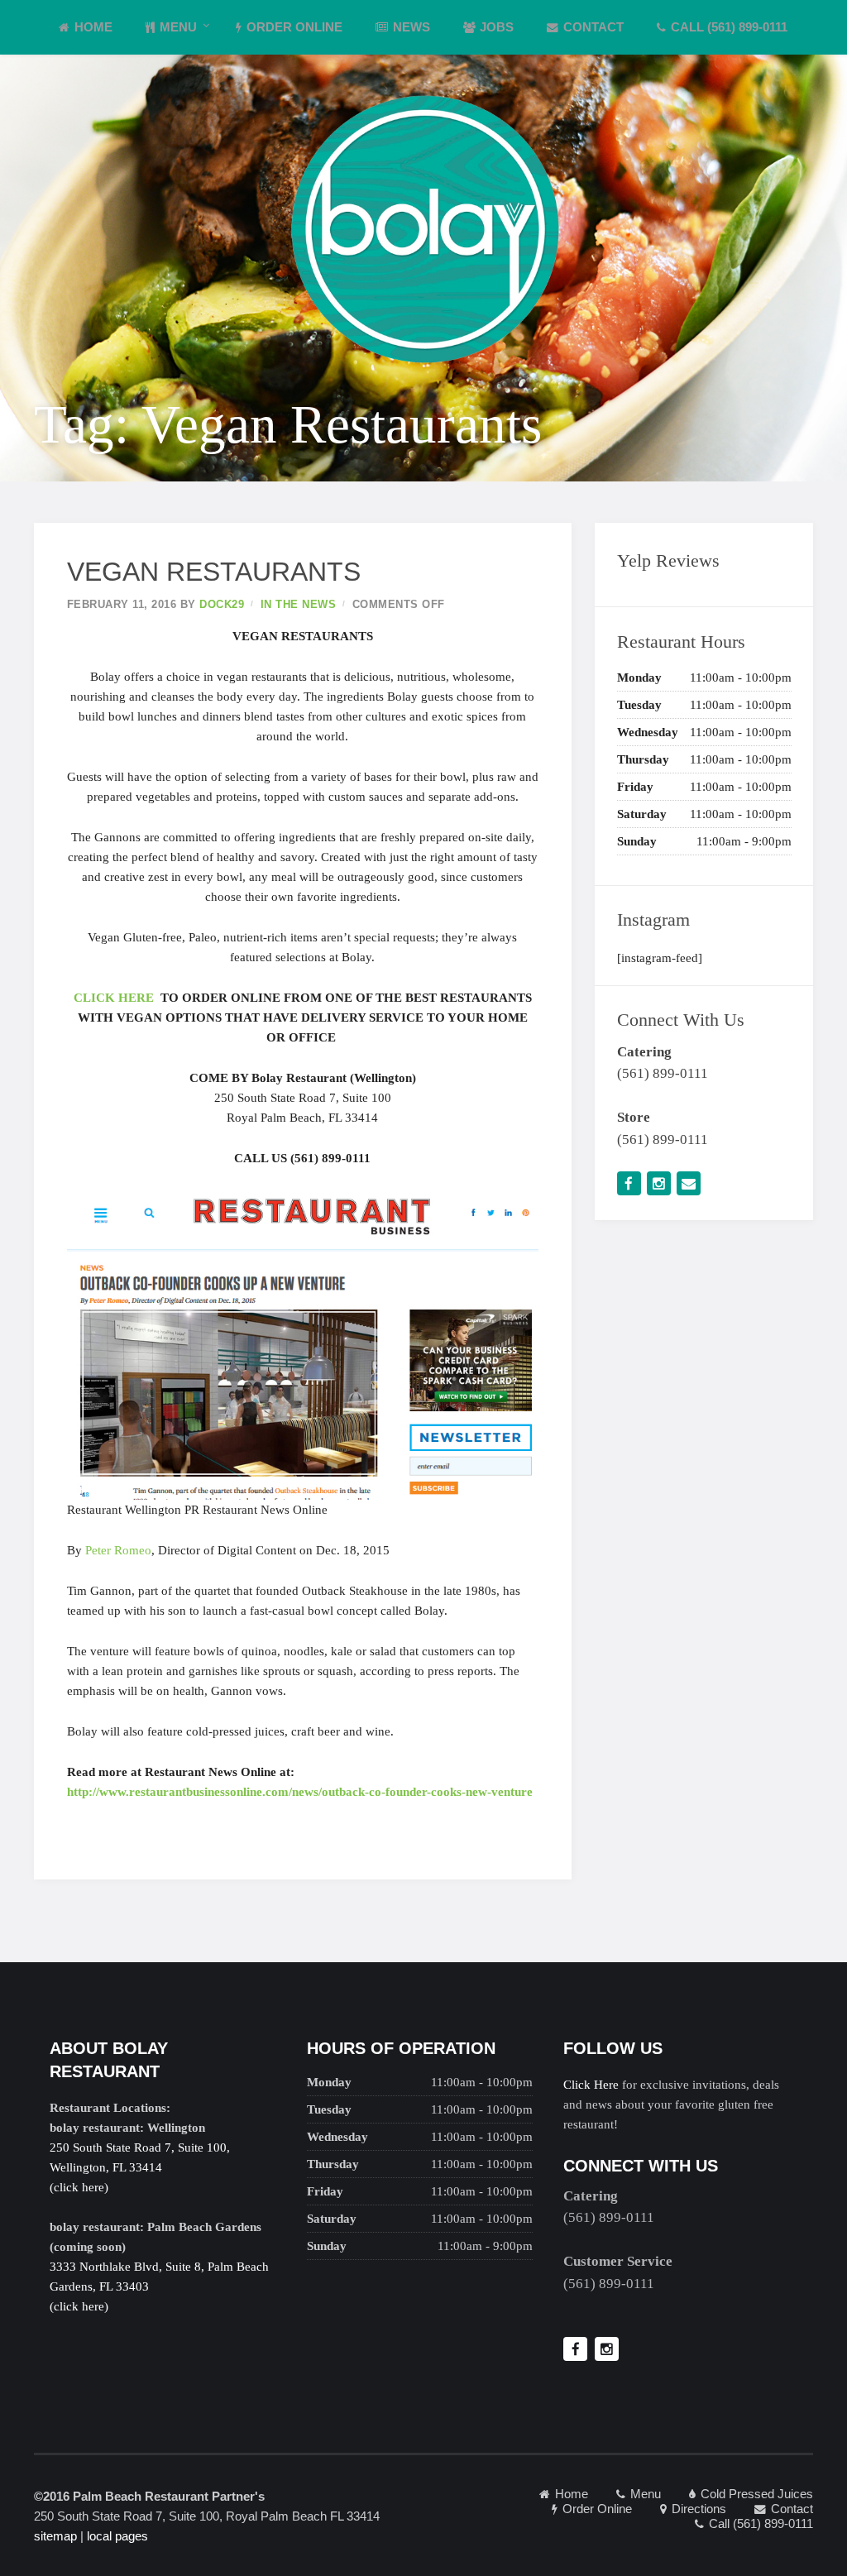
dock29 (222, 604)
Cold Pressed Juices (757, 2494)
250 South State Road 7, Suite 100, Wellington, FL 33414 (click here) (140, 2167)
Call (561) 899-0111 (729, 27)
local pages (117, 2536)
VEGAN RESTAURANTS (214, 572)
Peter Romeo (118, 1550)
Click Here (591, 2085)
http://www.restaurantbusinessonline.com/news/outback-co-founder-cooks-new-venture (300, 1792)
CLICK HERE (114, 998)
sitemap (55, 2536)
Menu (178, 27)
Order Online (294, 27)
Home (93, 27)
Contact (593, 27)
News (412, 27)
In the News (299, 604)
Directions (699, 2509)
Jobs (497, 27)
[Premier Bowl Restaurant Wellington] (423, 227)
